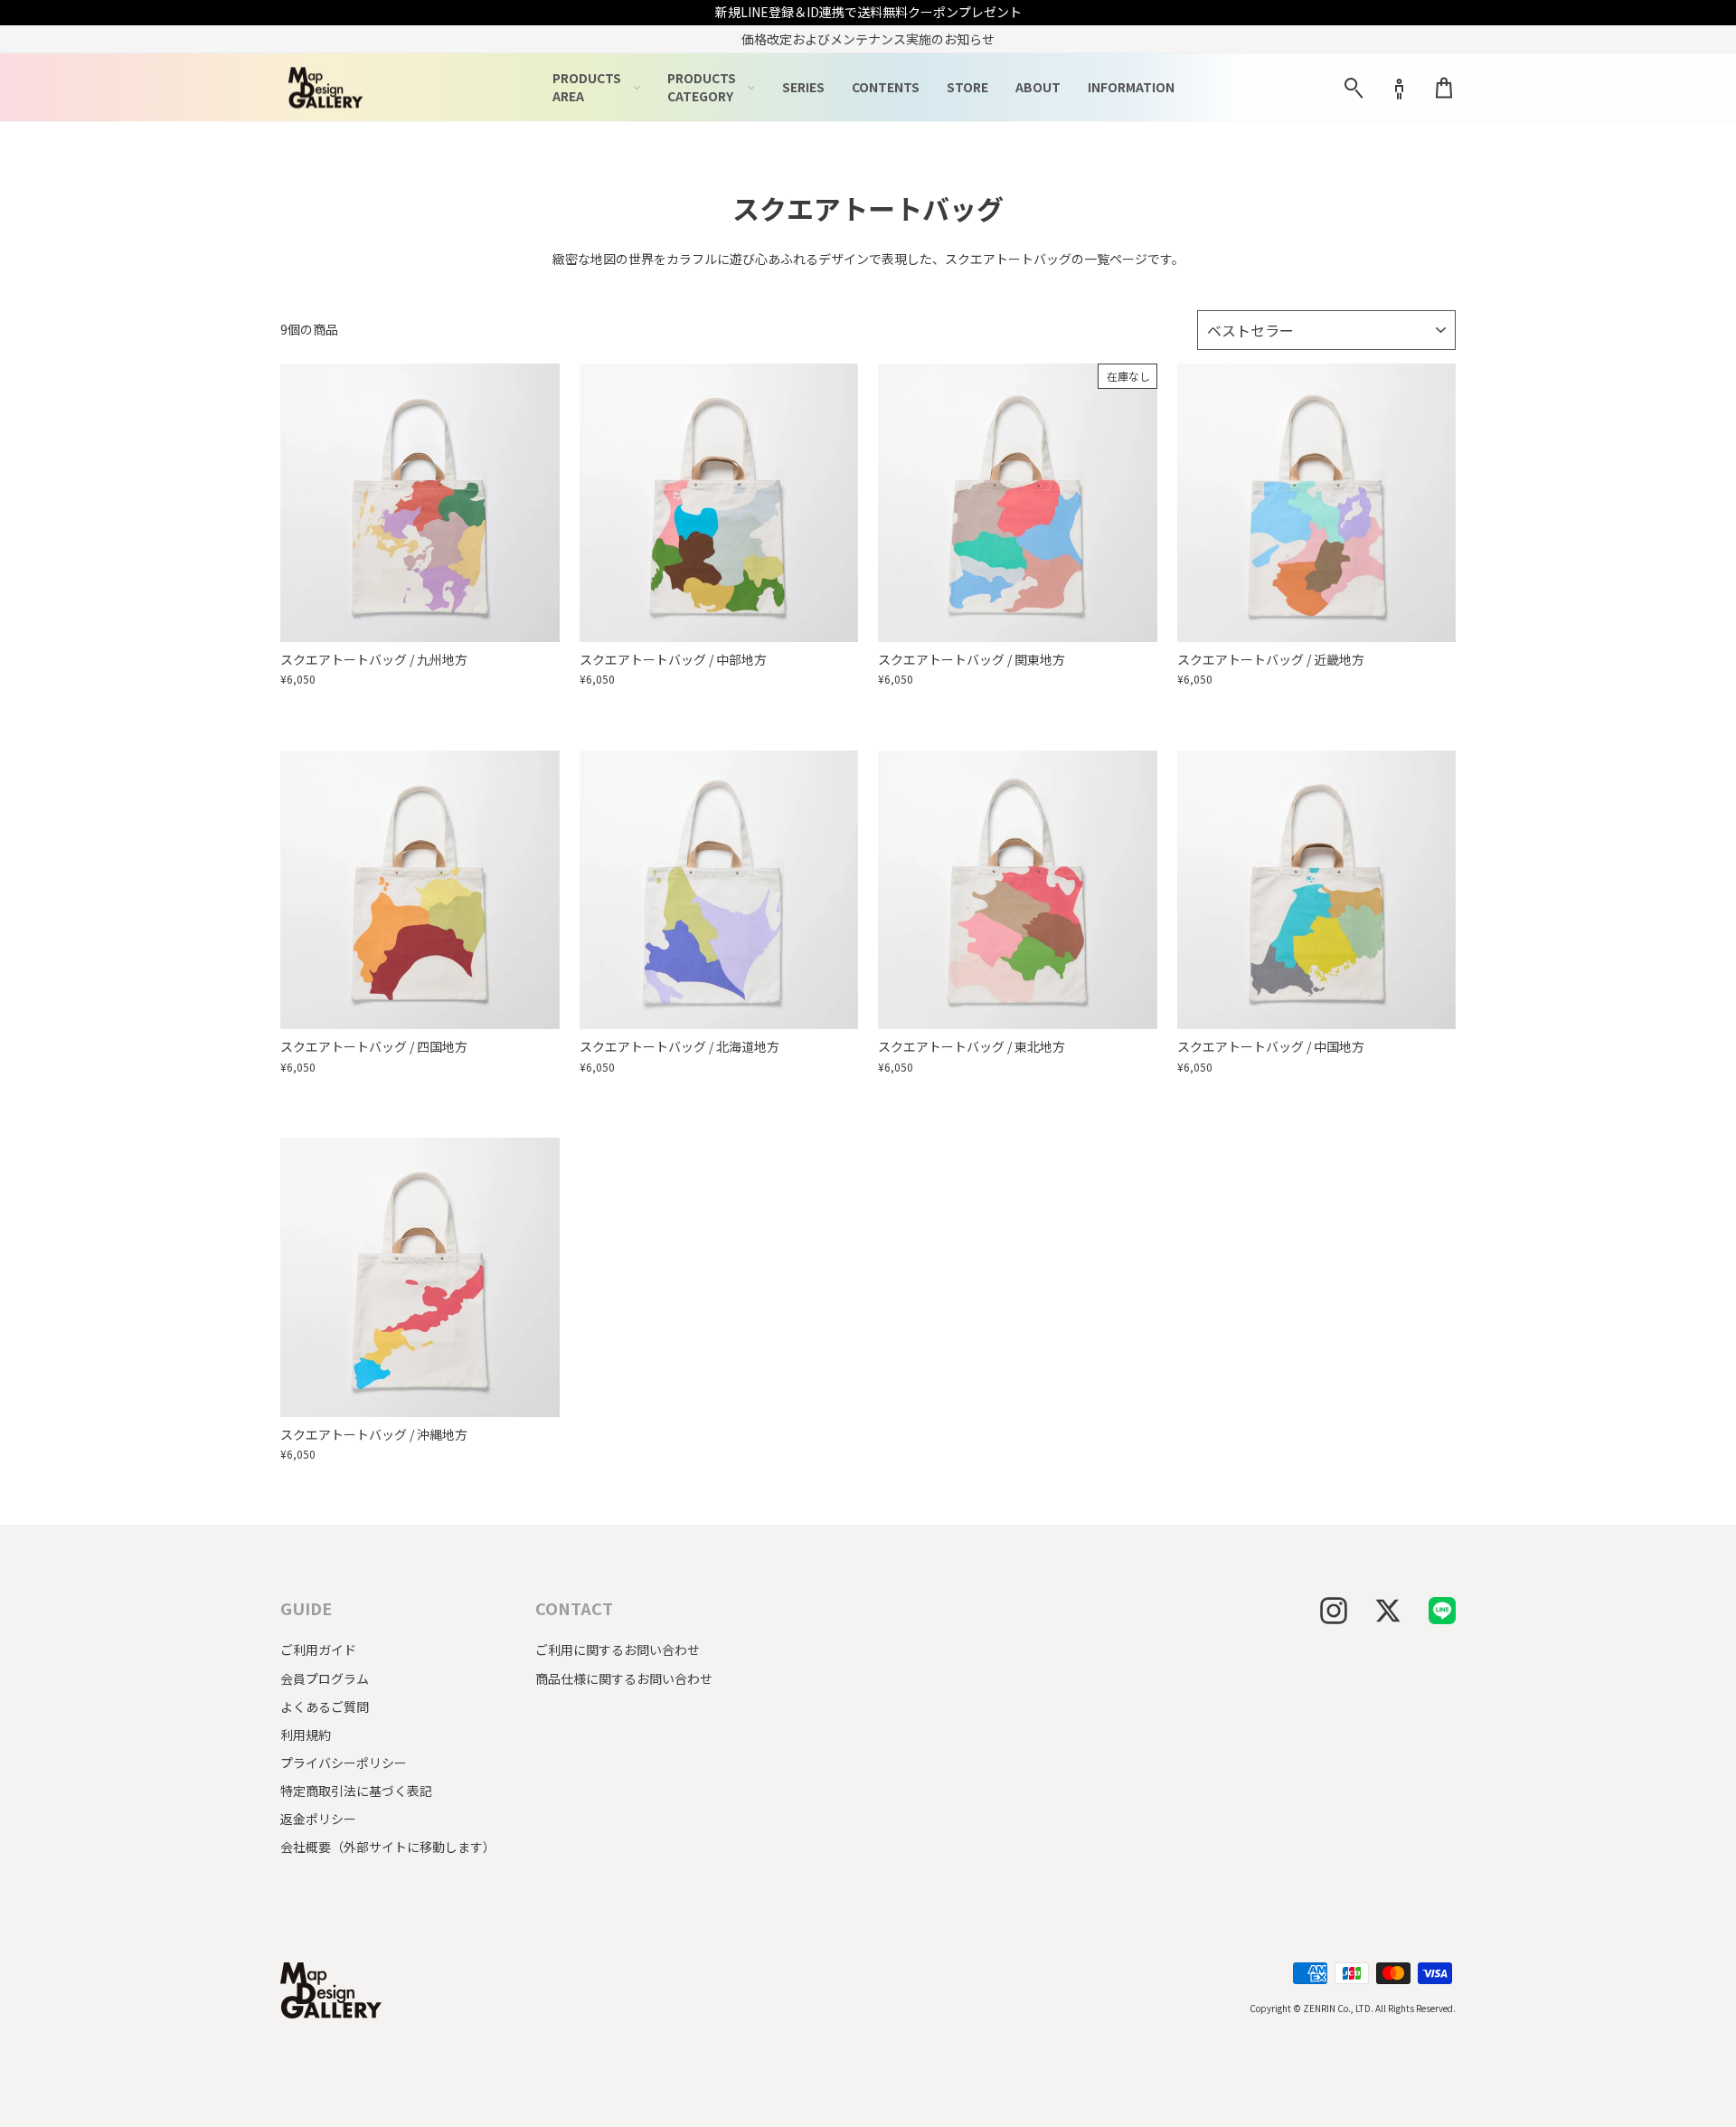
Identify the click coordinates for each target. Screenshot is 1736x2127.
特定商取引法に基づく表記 (356, 1791)
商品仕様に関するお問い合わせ (624, 1678)
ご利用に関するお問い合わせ (618, 1650)
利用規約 (306, 1735)
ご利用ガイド (318, 1650)
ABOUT (1038, 87)
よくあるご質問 (325, 1706)
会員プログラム (325, 1678)
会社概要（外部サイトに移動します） (388, 1847)
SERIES (803, 87)
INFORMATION (1131, 87)
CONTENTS (886, 87)
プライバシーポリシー (344, 1763)
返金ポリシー (318, 1819)
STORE (967, 87)
